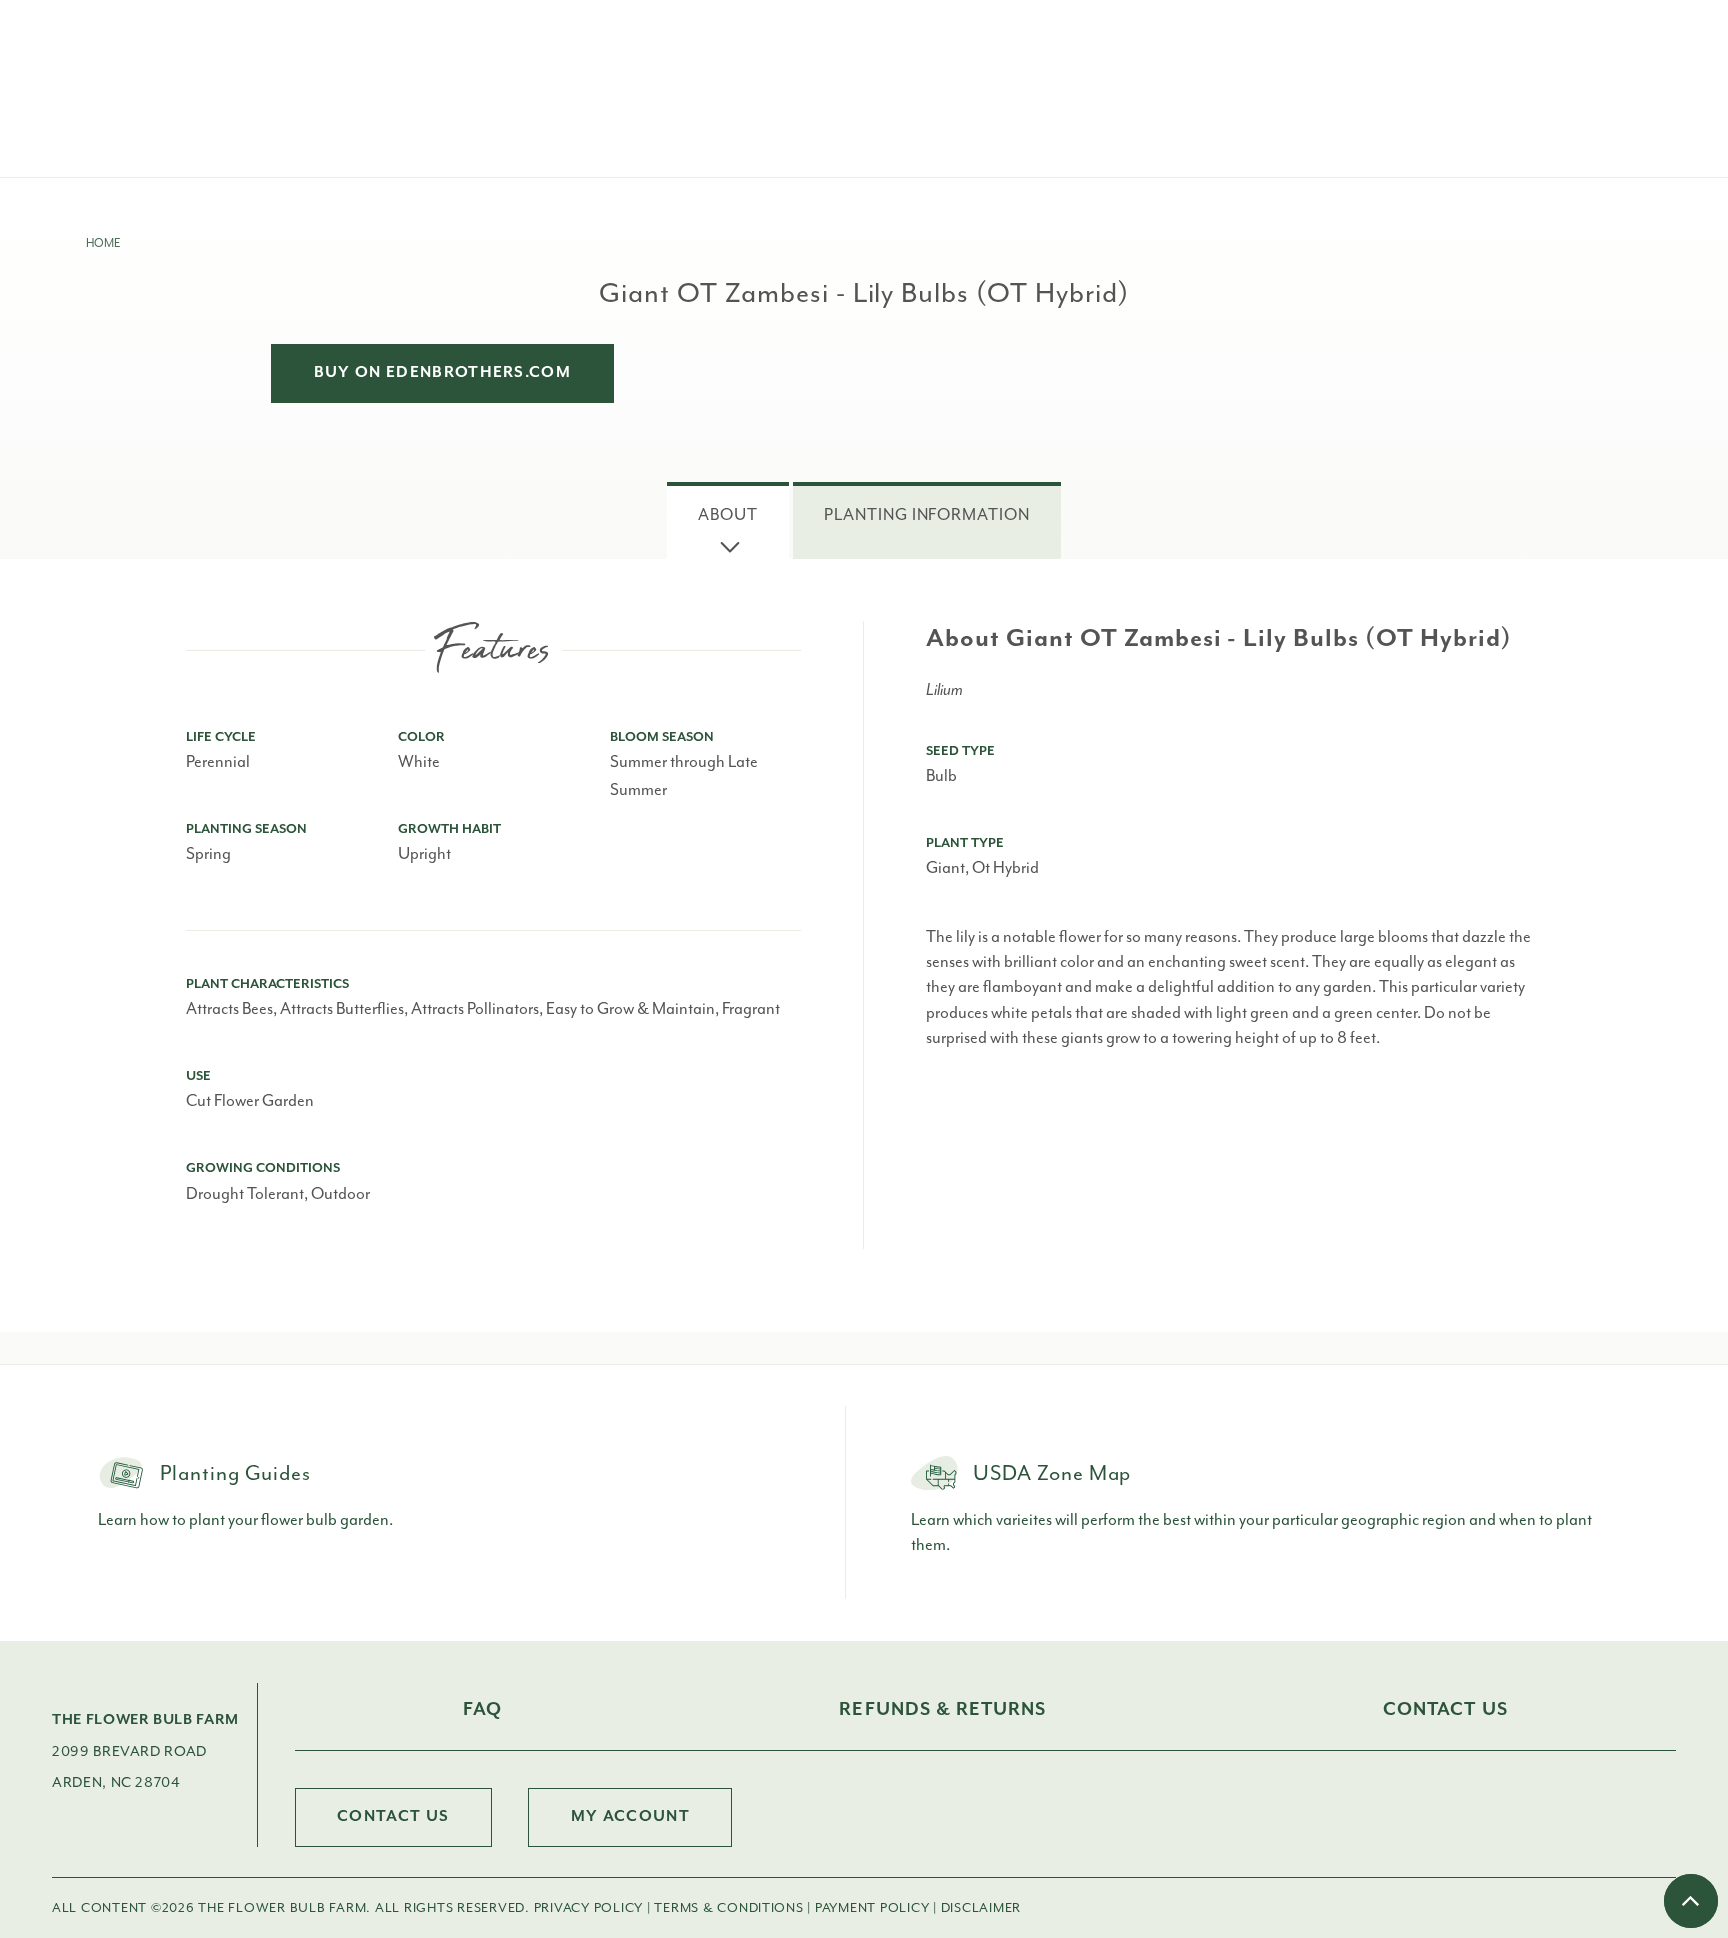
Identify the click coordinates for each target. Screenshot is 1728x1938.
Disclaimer (981, 1907)
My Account (630, 1816)
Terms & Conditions (728, 1907)
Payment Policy (872, 1907)
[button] (728, 520)
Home (103, 243)
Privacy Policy (588, 1907)
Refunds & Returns (942, 1709)
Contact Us (1445, 1709)
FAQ (482, 1709)
